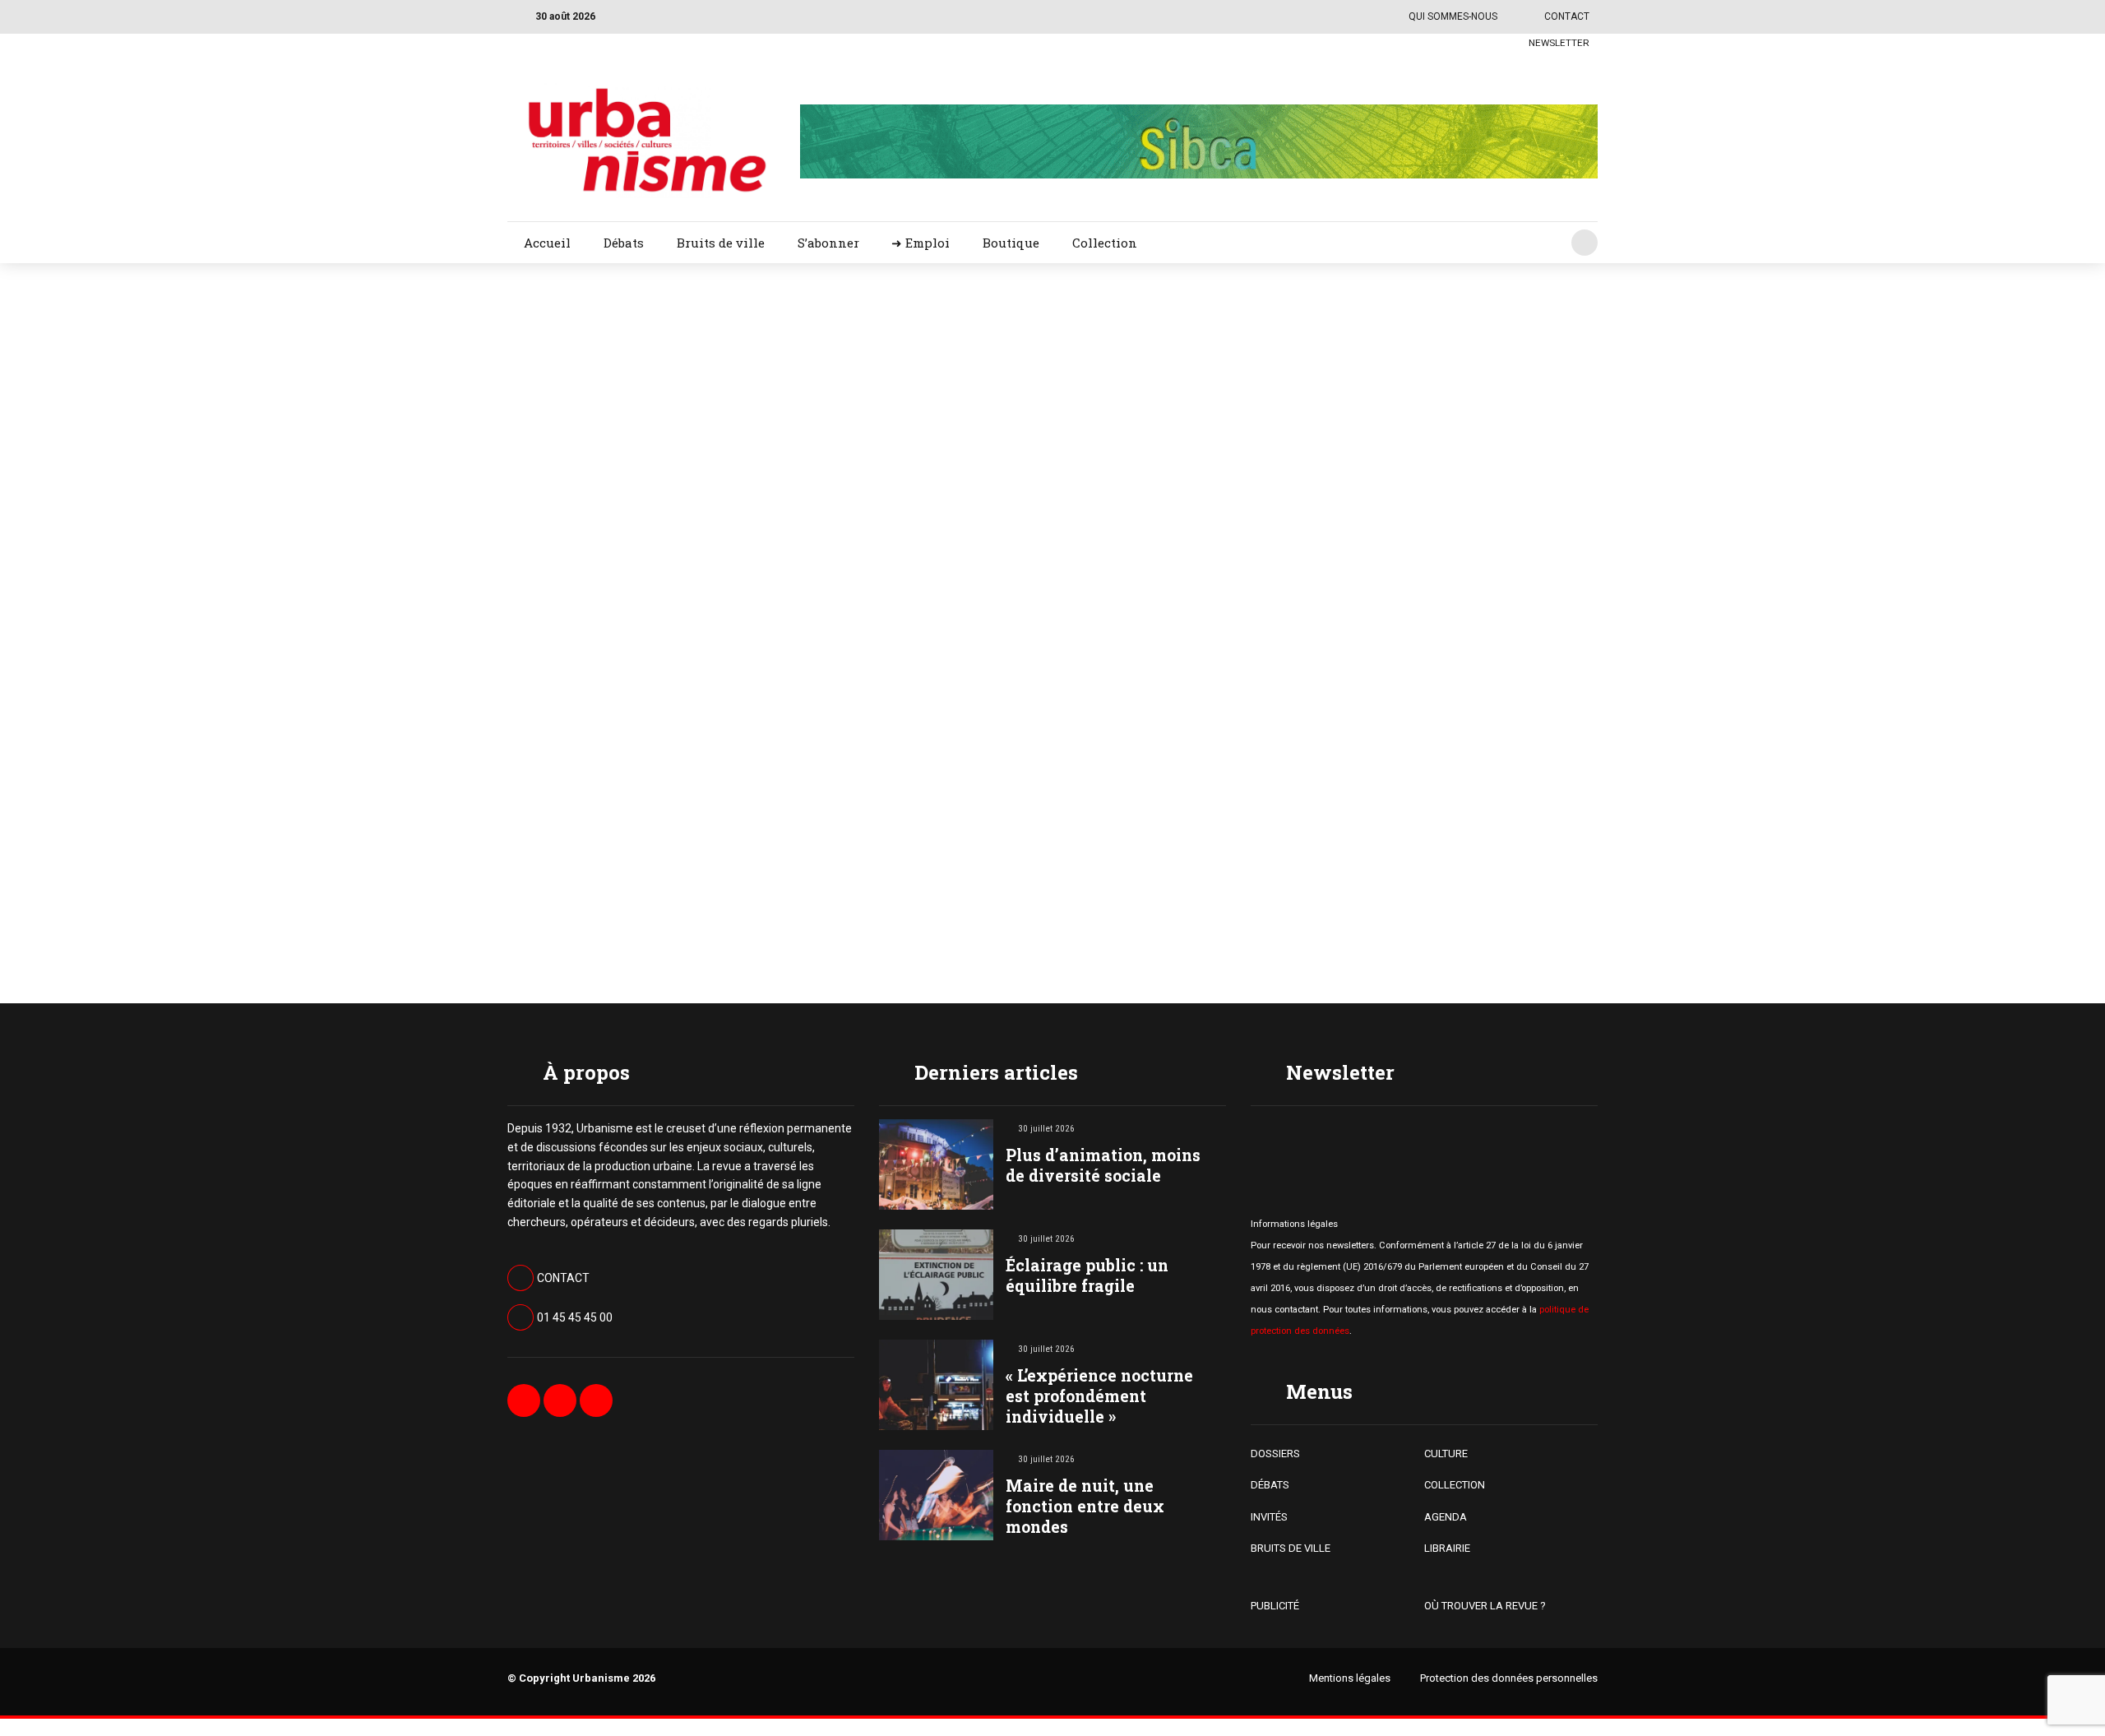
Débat (1162, 355)
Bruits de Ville (1181, 722)
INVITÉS (1269, 1517)
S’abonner (828, 243)
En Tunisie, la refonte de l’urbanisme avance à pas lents (1355, 410)
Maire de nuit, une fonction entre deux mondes (1085, 1506)
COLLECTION (1455, 1485)
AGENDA (1446, 1517)
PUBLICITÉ (1275, 1606)
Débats (624, 243)
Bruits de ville (721, 243)
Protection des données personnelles (1509, 1678)
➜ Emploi (921, 243)
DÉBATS (1270, 1485)
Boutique (1011, 243)
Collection (1105, 243)
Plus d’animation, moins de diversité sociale (1103, 1165)
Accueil (547, 243)
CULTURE (1446, 1454)
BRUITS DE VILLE (1291, 1548)
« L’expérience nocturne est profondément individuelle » (1099, 1396)
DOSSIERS (1275, 1454)
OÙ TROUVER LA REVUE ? (1485, 1606)
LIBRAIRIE (1447, 1548)
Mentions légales (1350, 1678)
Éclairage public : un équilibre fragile (1087, 1275)
